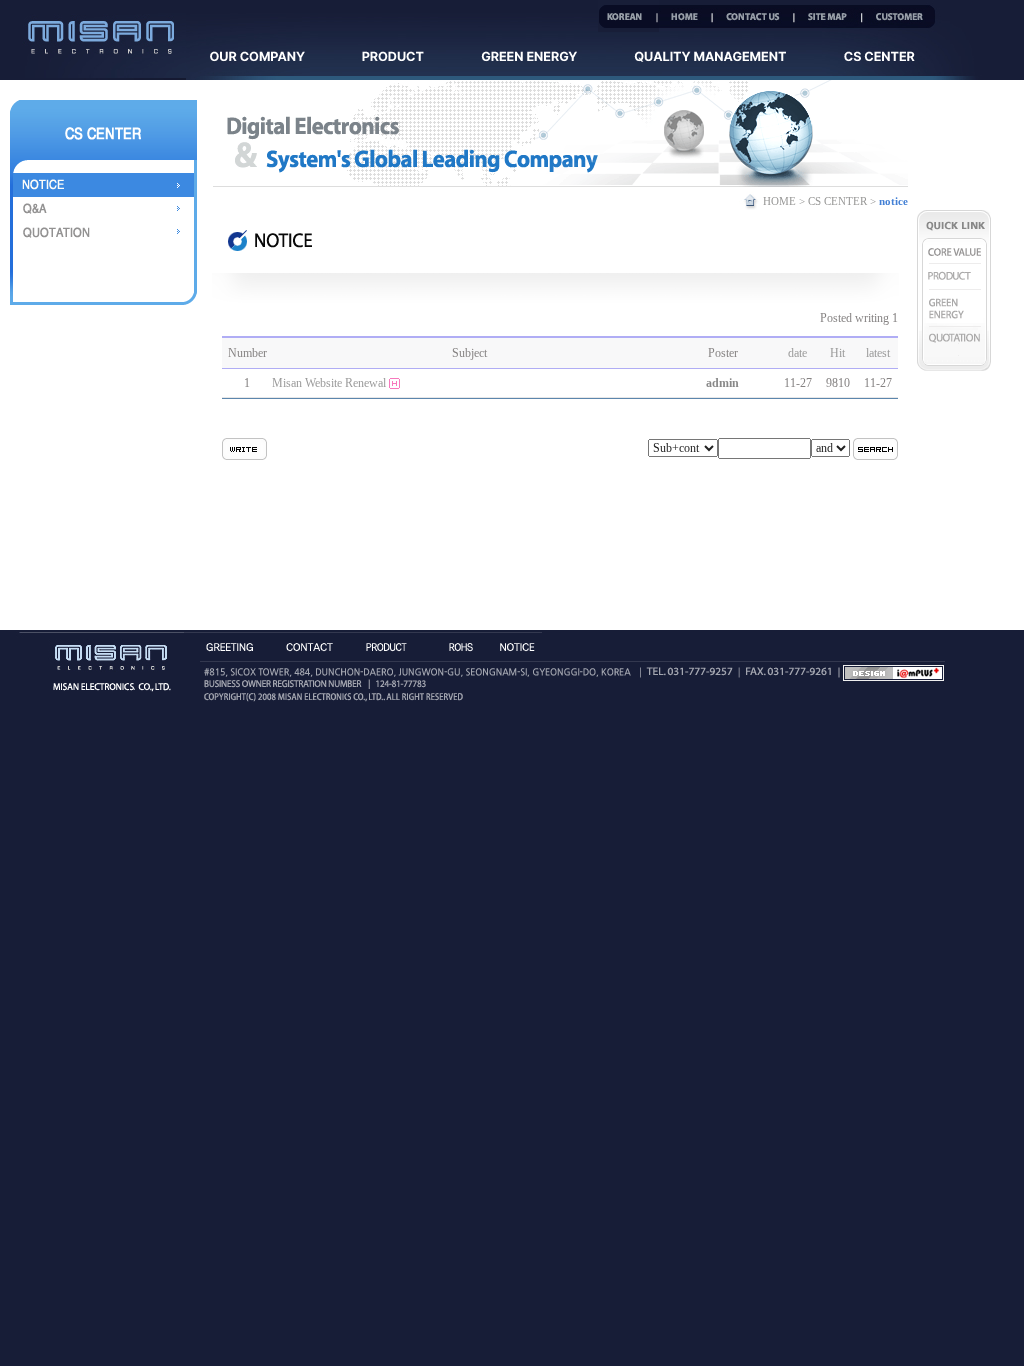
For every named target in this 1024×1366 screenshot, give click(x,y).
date (797, 353)
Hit (837, 353)
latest (878, 353)
